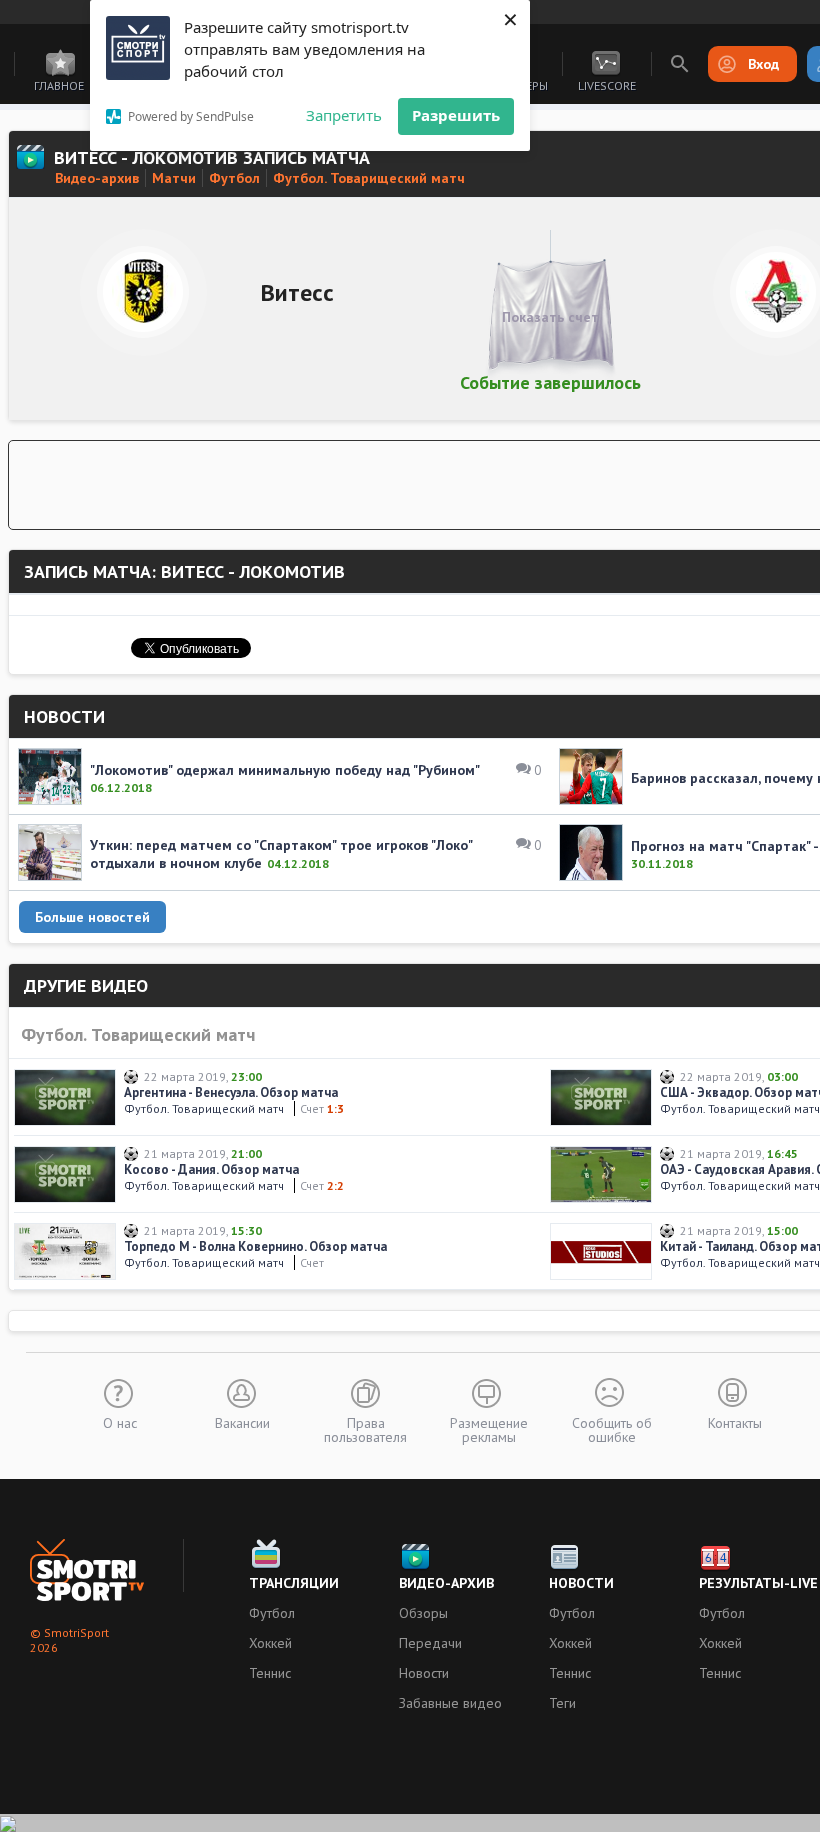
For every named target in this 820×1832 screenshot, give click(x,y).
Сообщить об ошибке (612, 1429)
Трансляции (294, 1583)
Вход (763, 64)
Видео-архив (446, 1583)
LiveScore (607, 85)
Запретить (344, 115)
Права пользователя (365, 1429)
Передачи (430, 1643)
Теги (562, 1703)
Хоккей (270, 1643)
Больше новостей (92, 917)
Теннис (270, 1673)
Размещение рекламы (489, 1429)
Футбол (272, 1613)
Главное (59, 85)
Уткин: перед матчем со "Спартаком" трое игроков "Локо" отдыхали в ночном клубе (281, 854)
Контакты (735, 1422)
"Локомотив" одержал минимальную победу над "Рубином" (285, 770)
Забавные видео (450, 1703)
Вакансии (242, 1422)
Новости (424, 1673)
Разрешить (456, 115)
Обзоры (423, 1613)
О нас (120, 1422)
